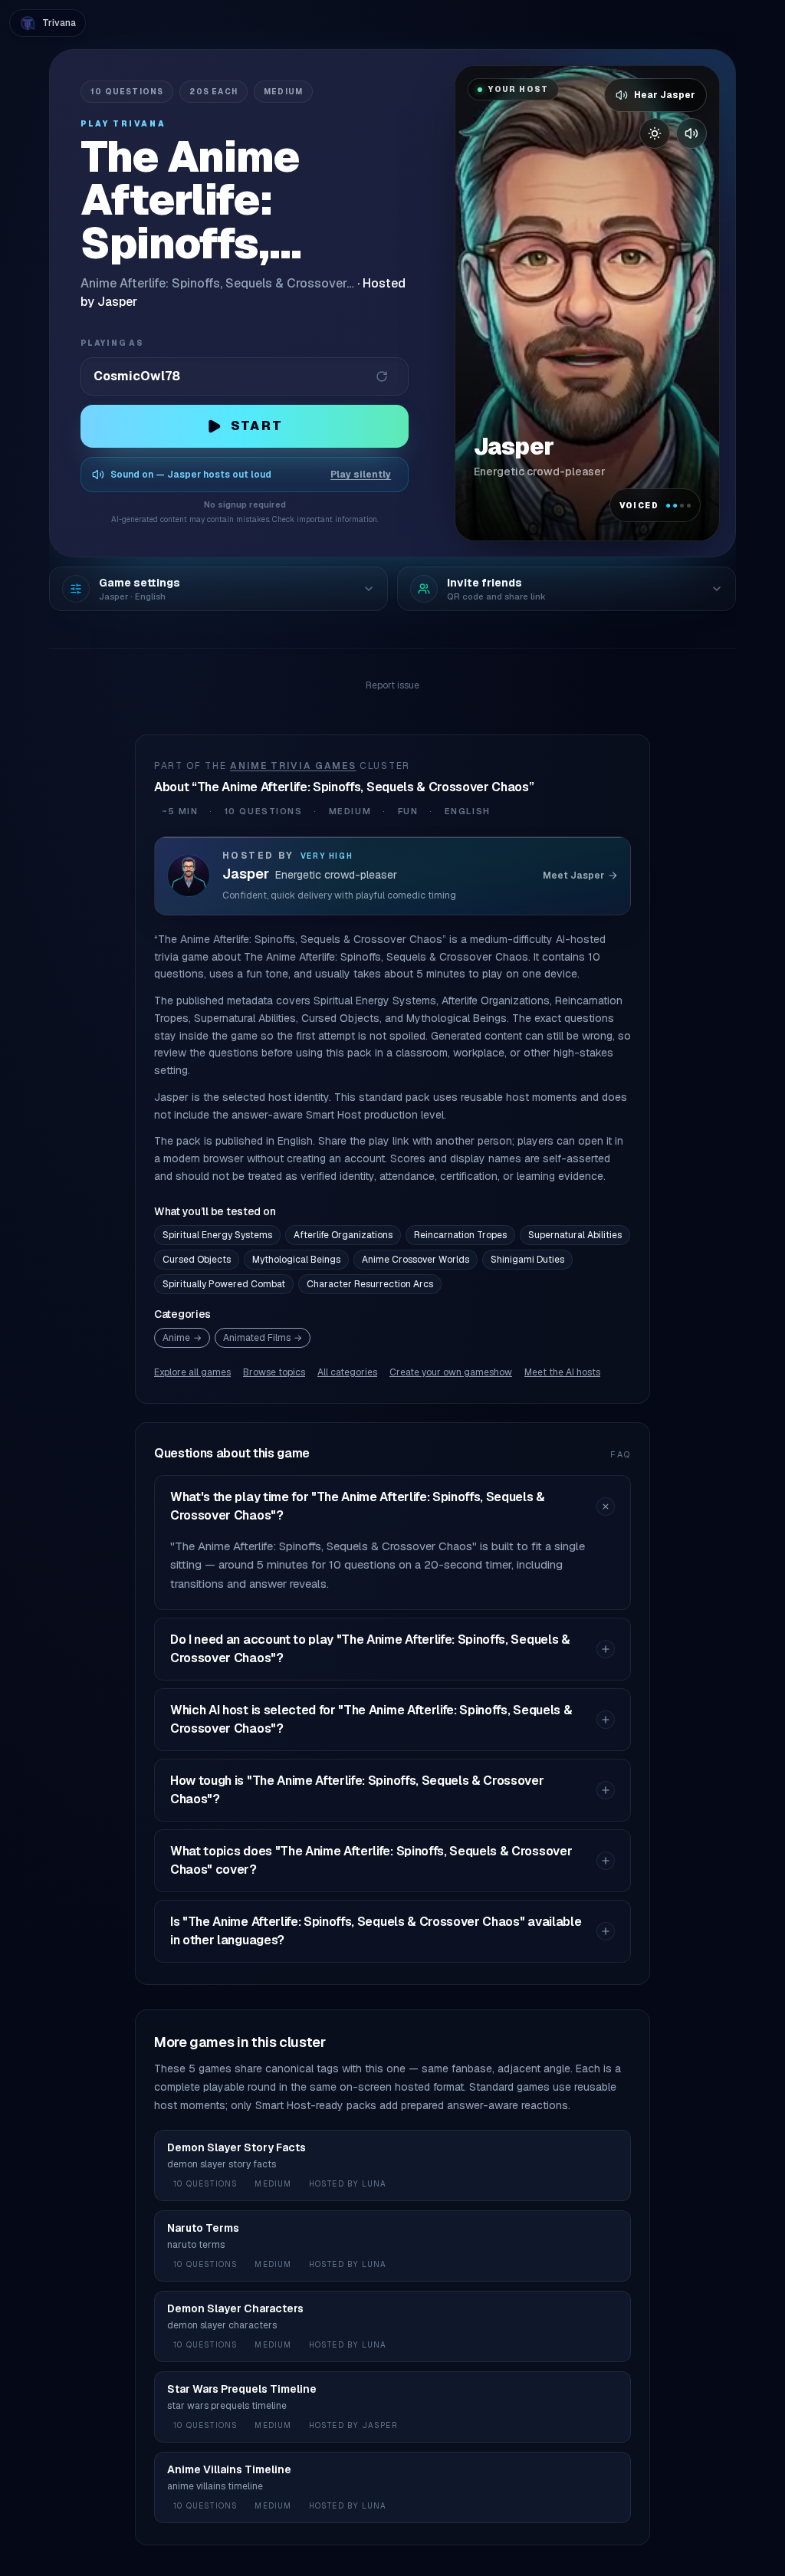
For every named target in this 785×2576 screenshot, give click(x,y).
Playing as (112, 343)
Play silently (361, 475)
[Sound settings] (691, 133)
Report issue (392, 685)
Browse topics (274, 1372)
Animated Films (263, 1338)
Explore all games (192, 1372)
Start (257, 426)
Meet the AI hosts (562, 1372)
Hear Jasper (665, 95)
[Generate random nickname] (382, 376)
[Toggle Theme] (655, 133)
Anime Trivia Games (293, 766)
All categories (347, 1372)
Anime (182, 1338)
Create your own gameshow (451, 1372)
